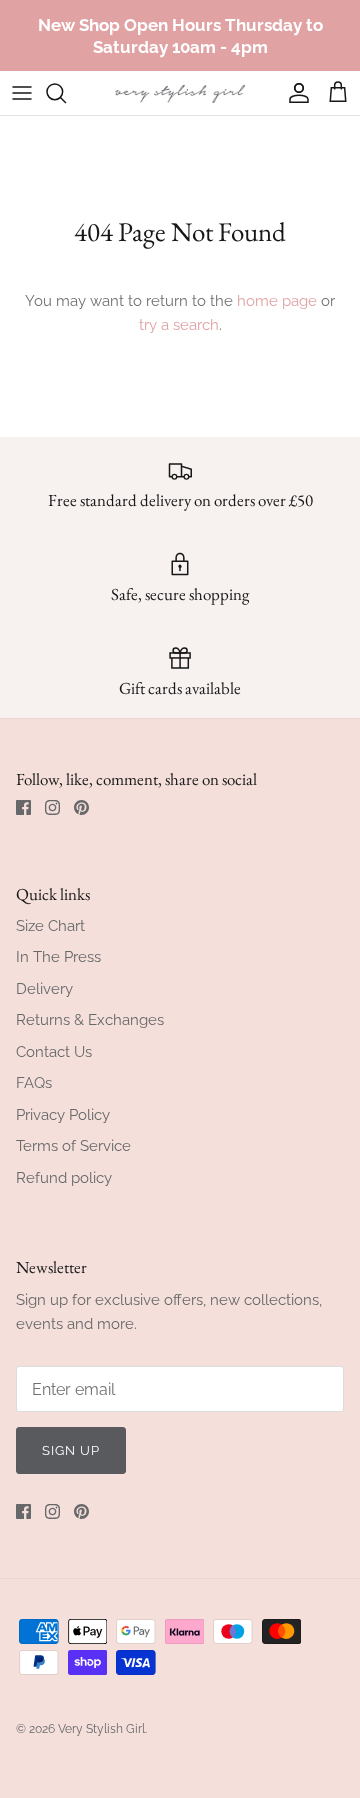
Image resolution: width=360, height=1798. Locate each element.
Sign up (71, 1450)
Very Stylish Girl (101, 1729)
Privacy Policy (63, 1115)
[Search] (66, 93)
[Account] (294, 93)
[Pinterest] (81, 807)
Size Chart (50, 926)
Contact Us (54, 1052)
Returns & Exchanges (90, 1020)
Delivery (44, 989)
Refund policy (64, 1178)
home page (277, 301)
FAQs (34, 1083)
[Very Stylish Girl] (180, 93)
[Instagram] (52, 807)
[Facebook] (23, 807)
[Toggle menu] (22, 93)
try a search (179, 325)
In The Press (58, 957)
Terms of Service (73, 1146)
